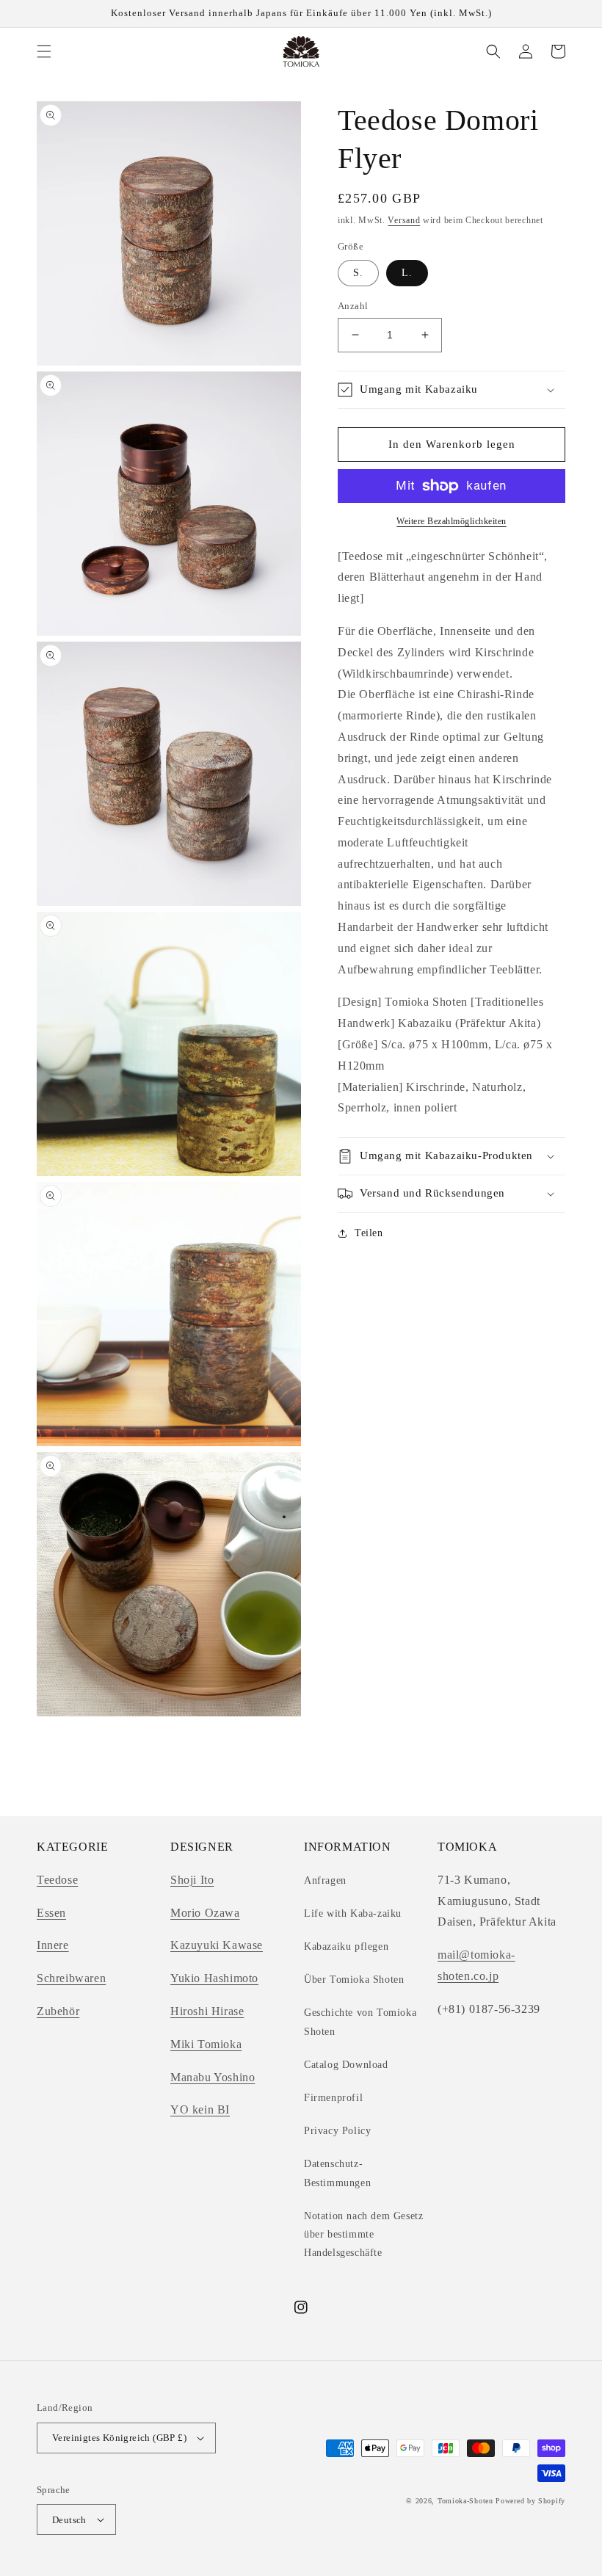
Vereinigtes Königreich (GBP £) (119, 2438)
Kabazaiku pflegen (346, 1946)
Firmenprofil (333, 2098)
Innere (53, 1945)
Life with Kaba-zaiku (353, 1913)
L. (407, 273)
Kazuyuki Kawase (217, 1945)
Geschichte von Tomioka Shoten (360, 2022)
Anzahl (353, 306)
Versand (404, 220)
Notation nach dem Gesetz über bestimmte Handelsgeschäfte (363, 2234)
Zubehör (58, 2011)
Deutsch (69, 2520)
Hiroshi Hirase (207, 2011)
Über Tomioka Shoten (354, 1980)
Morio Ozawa (205, 1913)
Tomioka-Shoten (465, 2501)
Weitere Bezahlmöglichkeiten (451, 521)
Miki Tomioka (206, 2044)
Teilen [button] (369, 1233)
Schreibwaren (71, 1978)
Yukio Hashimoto (214, 1978)
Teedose (57, 1880)
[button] (44, 51)
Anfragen (325, 1880)
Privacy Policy (337, 2131)
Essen (51, 1913)
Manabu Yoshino (213, 2077)
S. (358, 273)
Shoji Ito (192, 1880)
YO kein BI (200, 2109)
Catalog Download (346, 2065)
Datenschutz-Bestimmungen (337, 2173)
